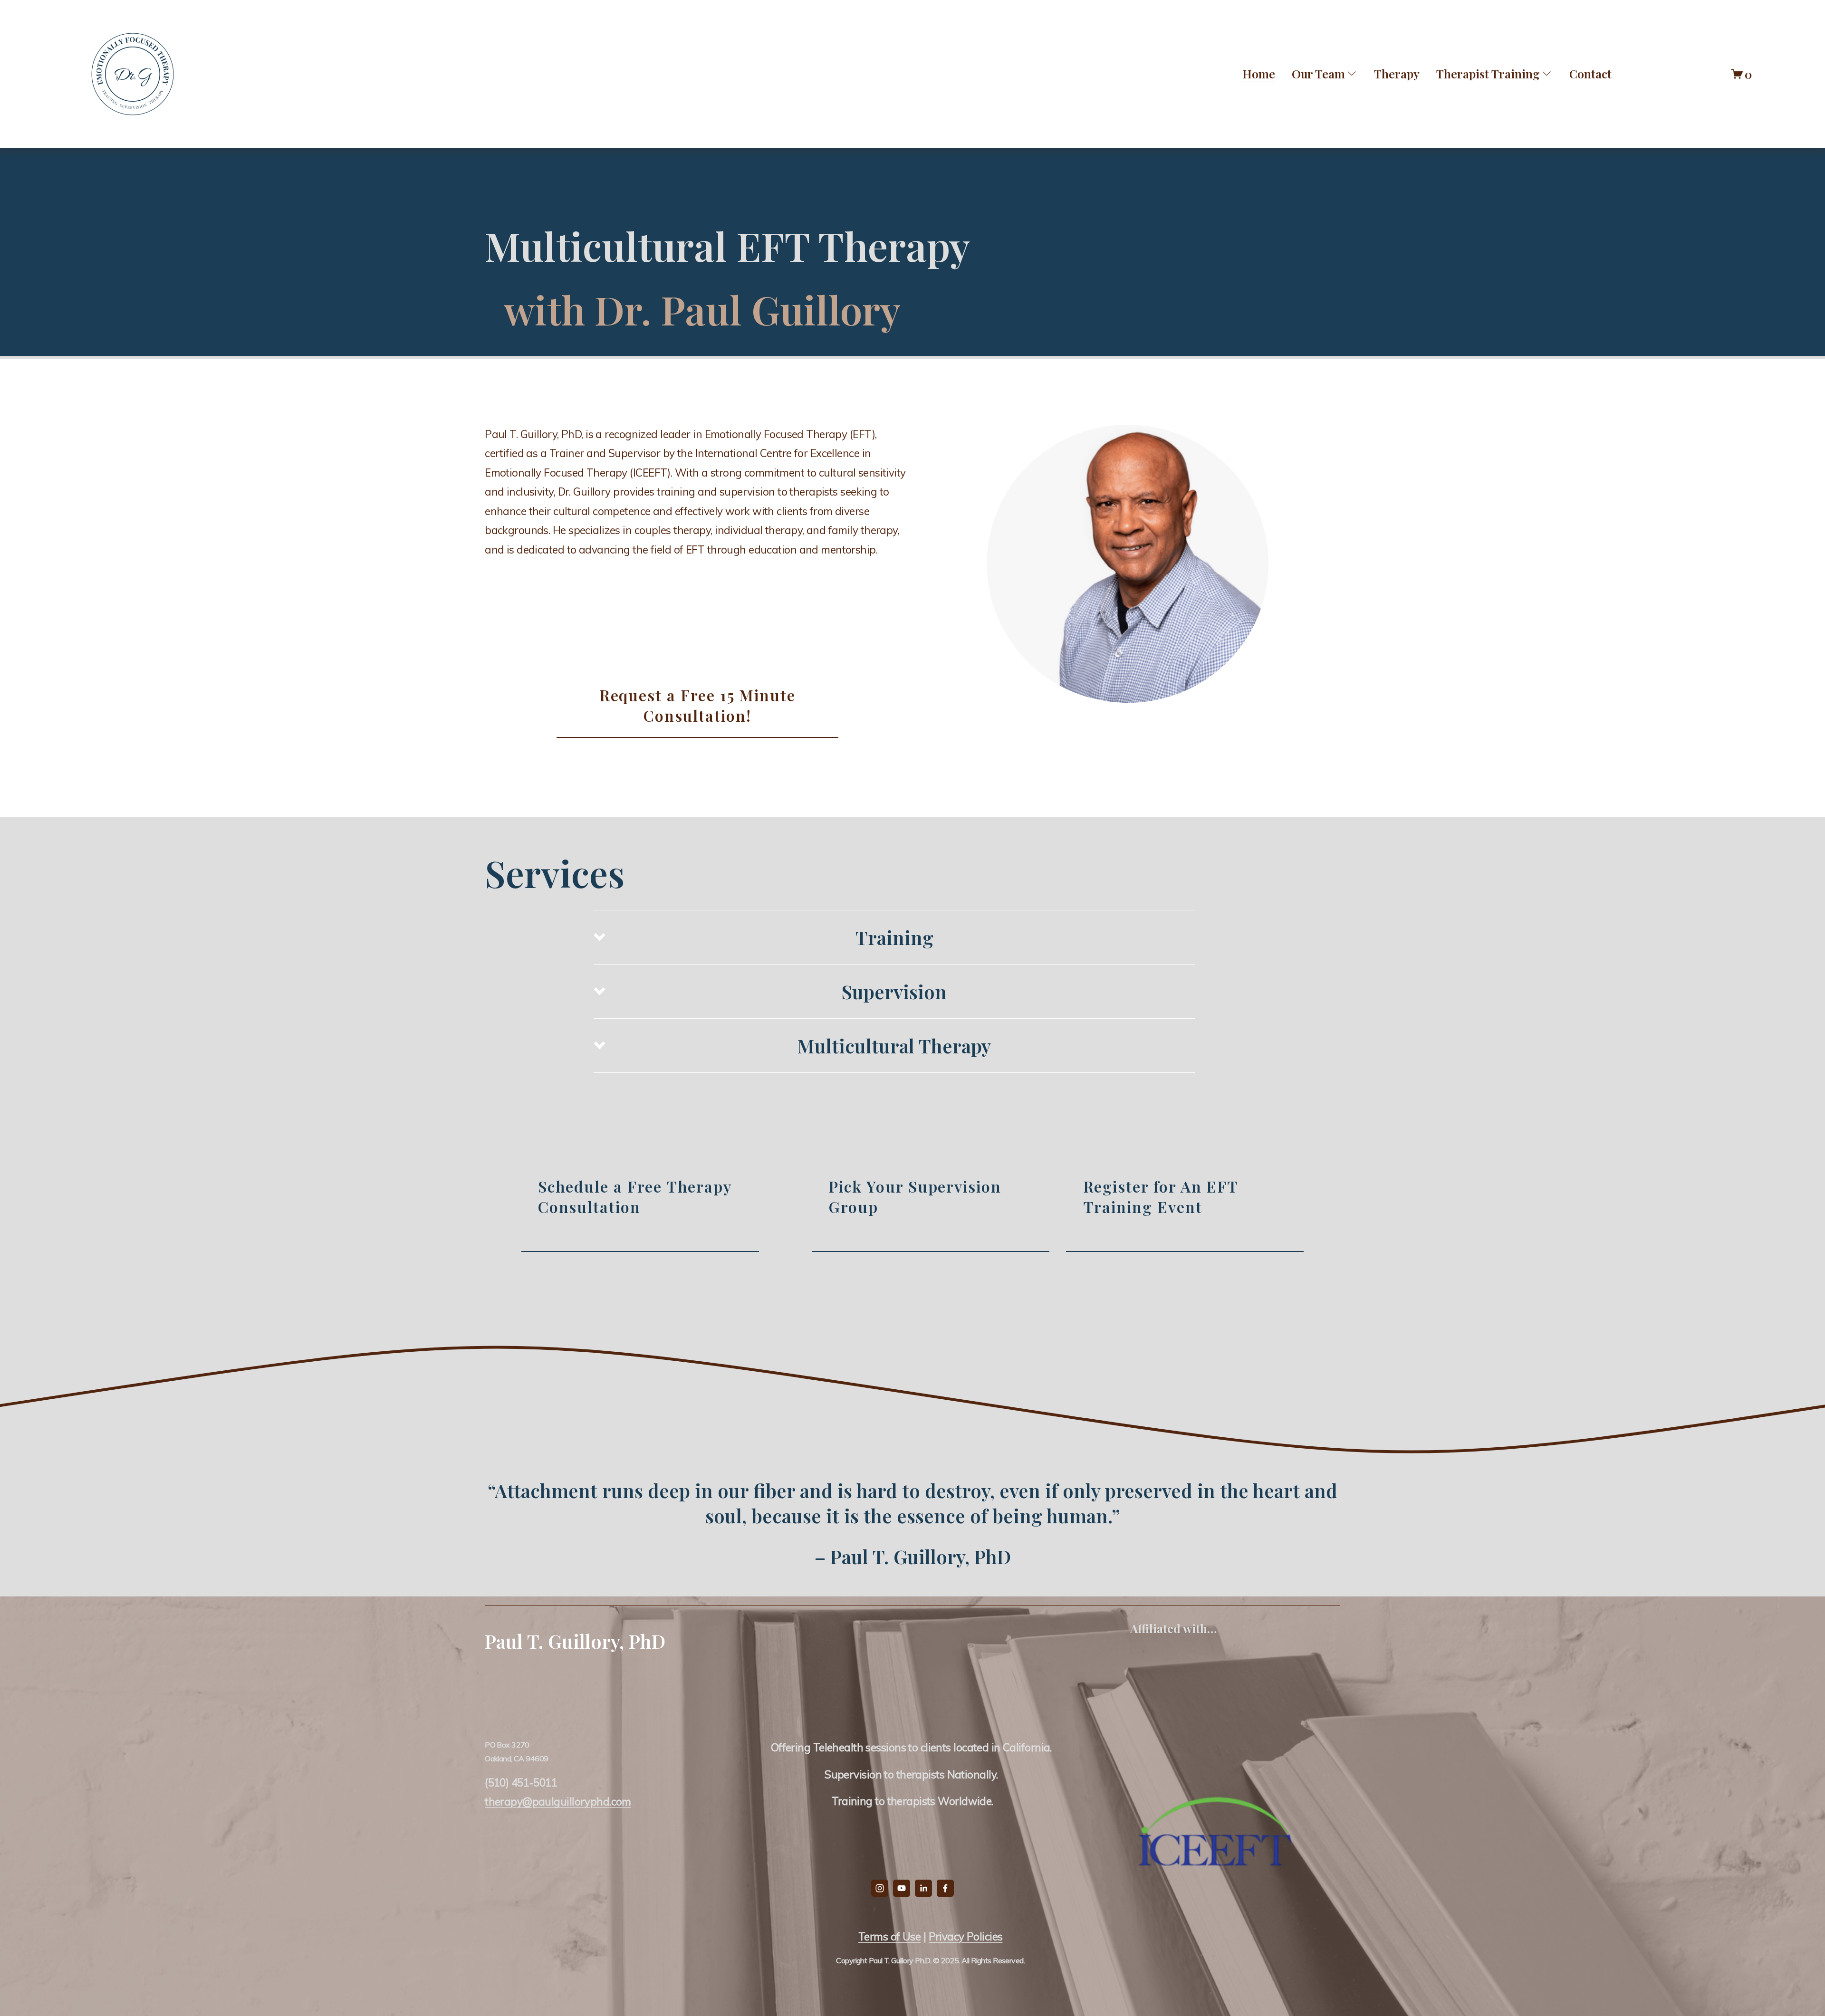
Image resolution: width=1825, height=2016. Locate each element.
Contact (1590, 73)
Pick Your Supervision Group (915, 1196)
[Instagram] (880, 1888)
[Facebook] (945, 1888)
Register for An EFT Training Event (1161, 1196)
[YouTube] (902, 1888)
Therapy (1397, 73)
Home (1259, 73)
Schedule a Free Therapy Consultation (635, 1196)
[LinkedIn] (923, 1888)
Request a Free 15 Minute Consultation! (697, 705)
